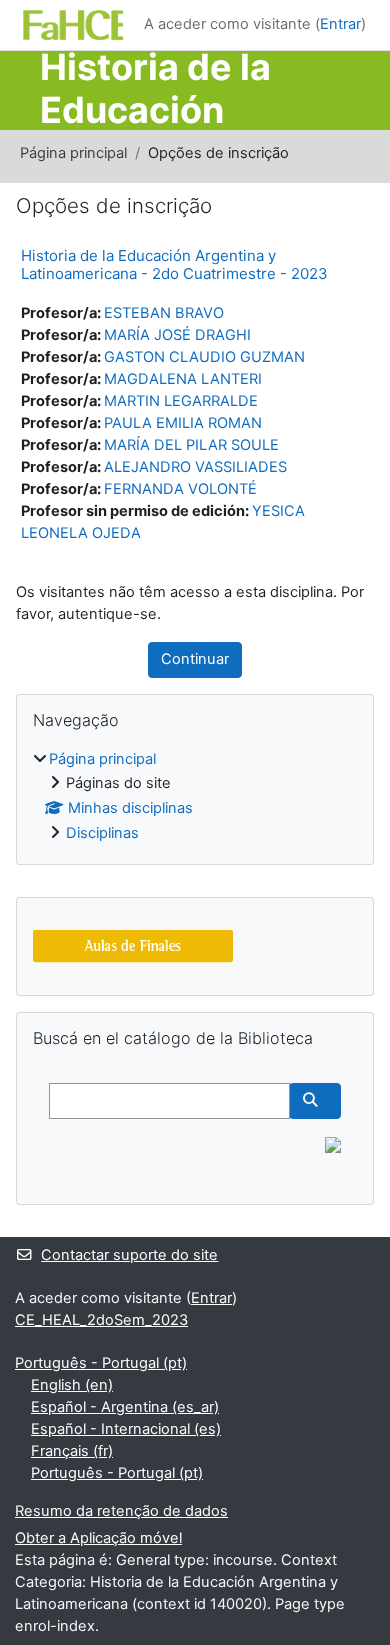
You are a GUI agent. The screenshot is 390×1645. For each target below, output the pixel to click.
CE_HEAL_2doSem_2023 (101, 1320)
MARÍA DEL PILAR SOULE (191, 445)
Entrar (340, 24)
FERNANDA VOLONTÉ (180, 489)
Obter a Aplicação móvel (98, 1538)
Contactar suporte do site (129, 1255)
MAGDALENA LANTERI (183, 379)
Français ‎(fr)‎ (72, 1451)
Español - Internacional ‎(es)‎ (126, 1429)
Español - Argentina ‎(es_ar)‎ (125, 1407)
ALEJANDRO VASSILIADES (195, 467)
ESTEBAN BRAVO (164, 313)
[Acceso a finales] (133, 946)
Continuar (195, 659)
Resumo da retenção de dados (121, 1511)
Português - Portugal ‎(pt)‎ (101, 1363)
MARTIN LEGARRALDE (181, 401)
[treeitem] (195, 797)
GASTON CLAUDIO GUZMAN (204, 357)
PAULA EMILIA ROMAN (183, 423)
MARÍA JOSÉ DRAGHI (177, 335)
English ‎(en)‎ (72, 1385)
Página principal (73, 153)
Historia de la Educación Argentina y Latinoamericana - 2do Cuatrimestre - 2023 (174, 264)
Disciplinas (102, 833)
